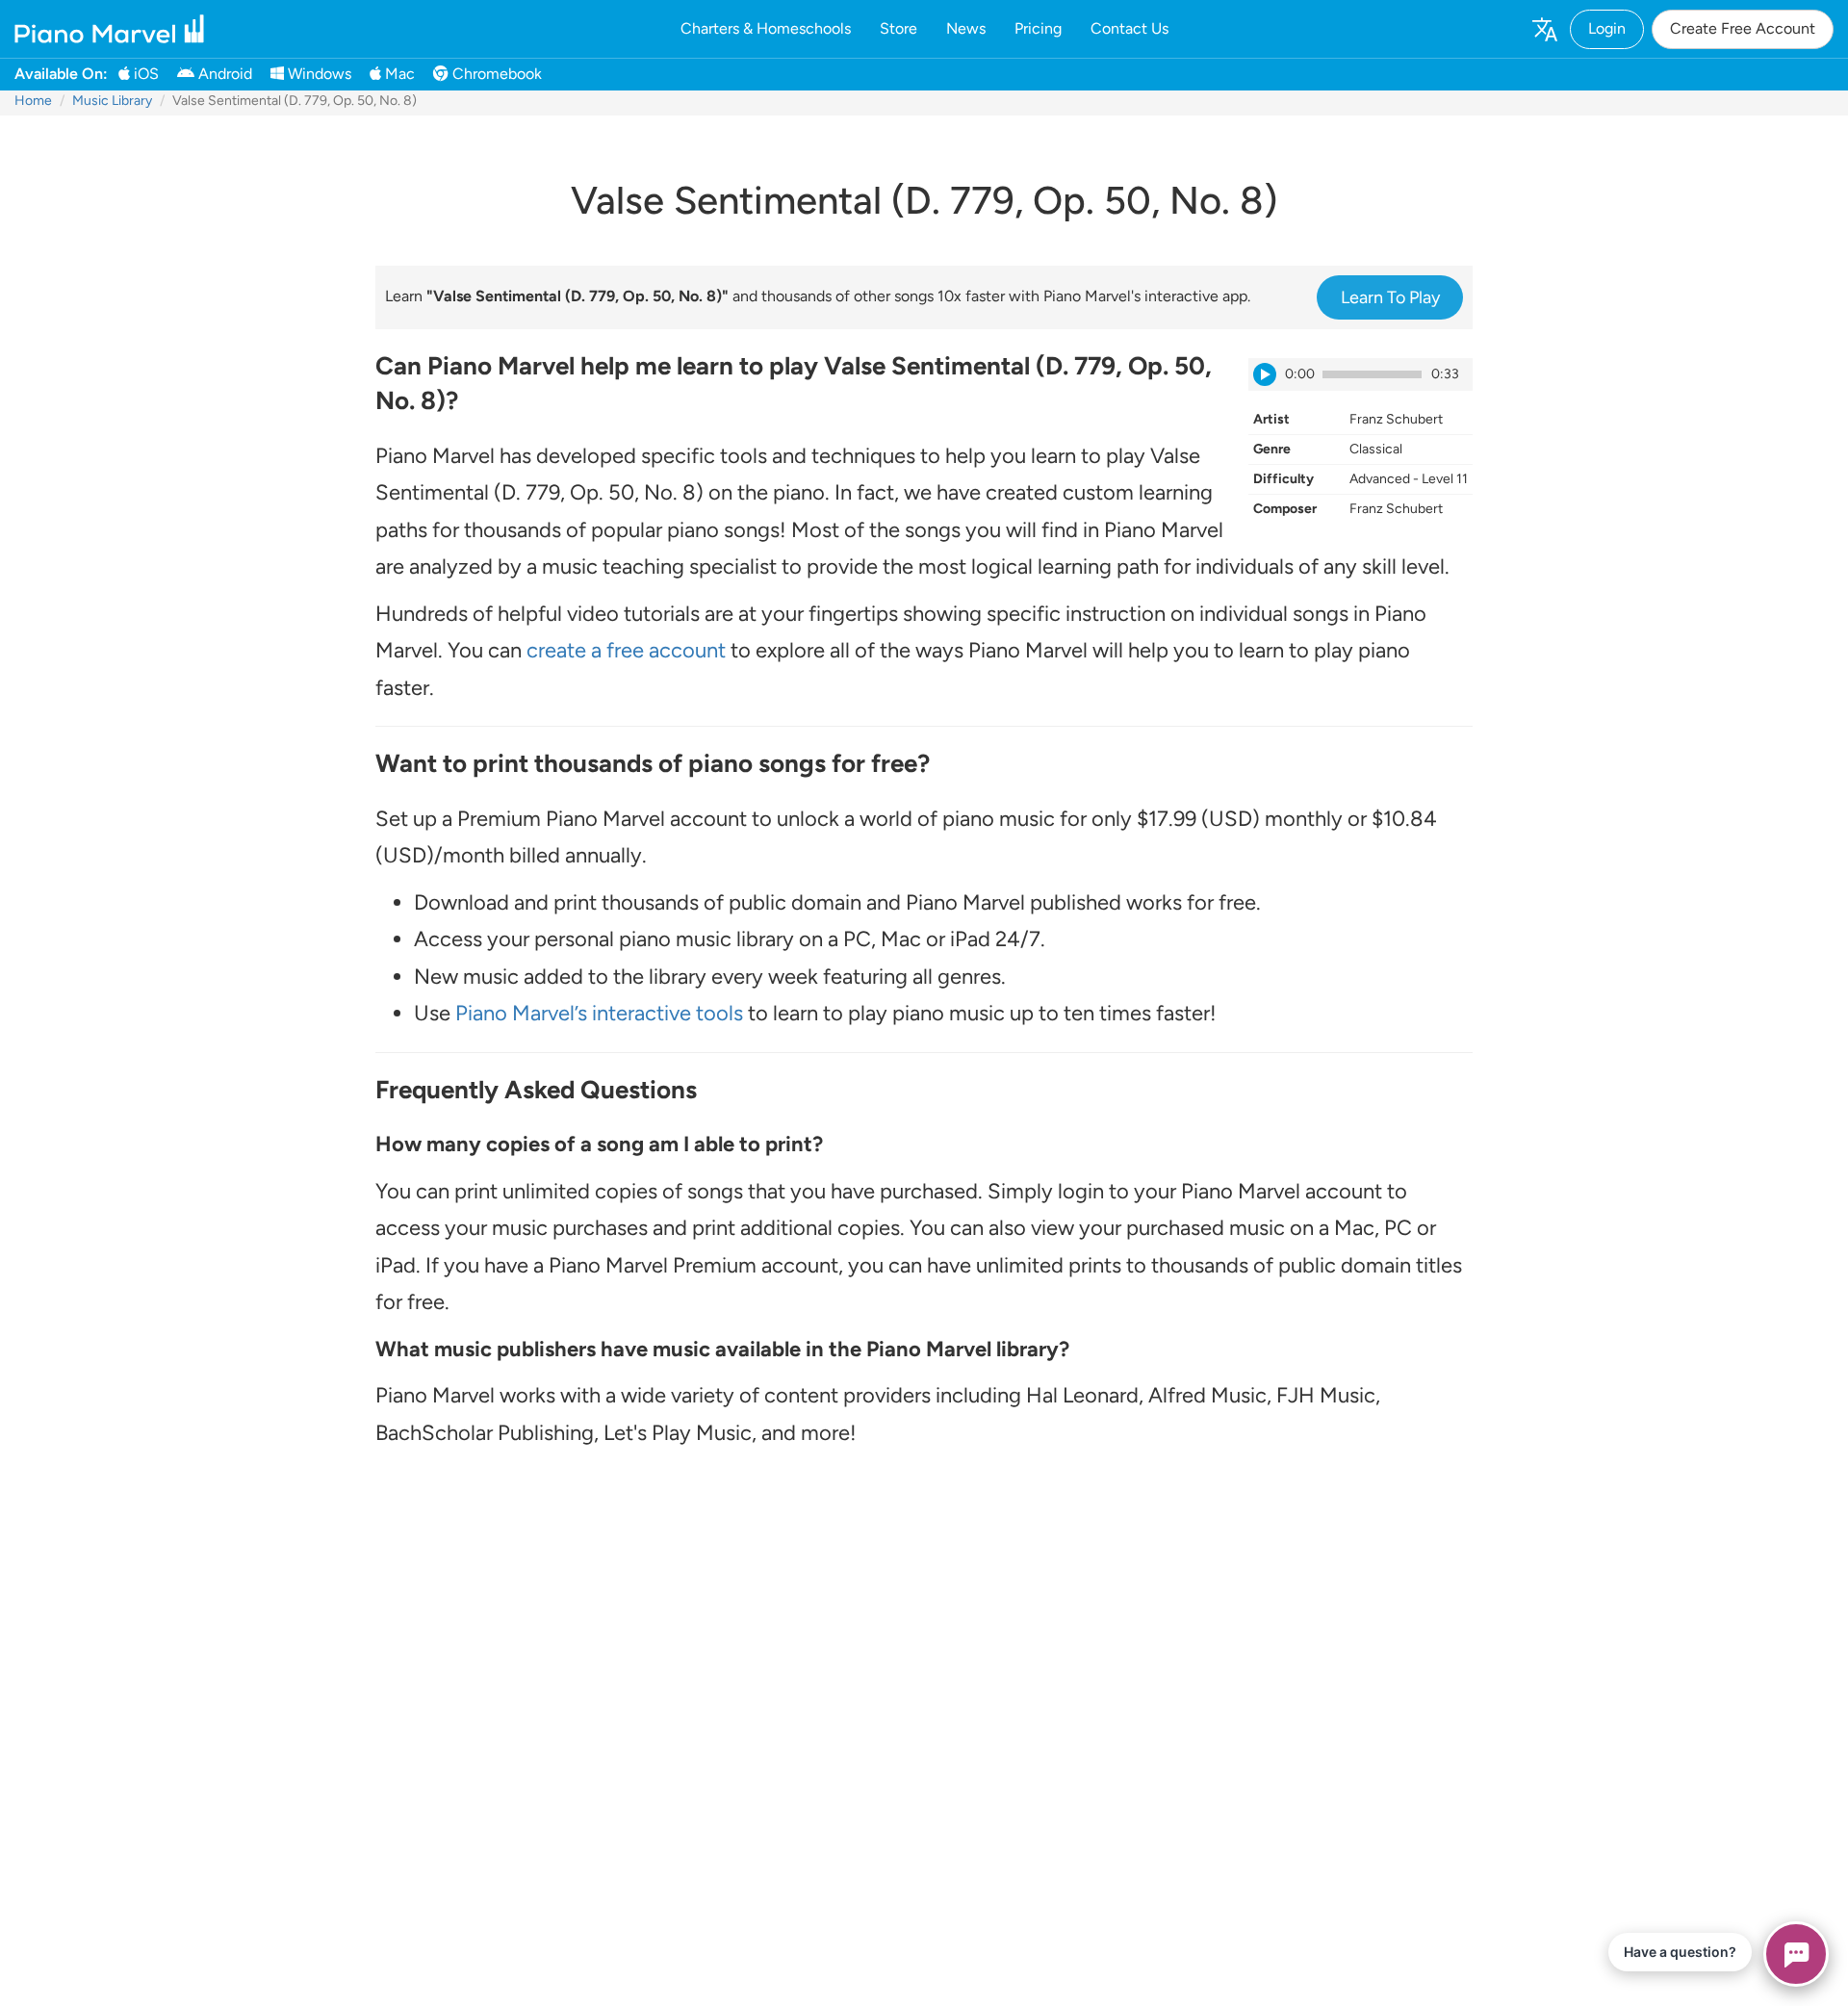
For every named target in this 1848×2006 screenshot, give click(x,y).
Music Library (112, 101)
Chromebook (495, 74)
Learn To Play (1390, 297)
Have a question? (1680, 1952)
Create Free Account (1743, 28)
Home (33, 101)
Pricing (1038, 28)
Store (898, 28)
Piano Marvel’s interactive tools (599, 1013)
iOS (144, 74)
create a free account (626, 650)
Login (1607, 28)
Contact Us (1129, 28)
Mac (398, 74)
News (966, 28)
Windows (318, 74)
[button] (1544, 29)
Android (223, 74)
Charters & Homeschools (766, 28)
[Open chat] (1796, 1954)
